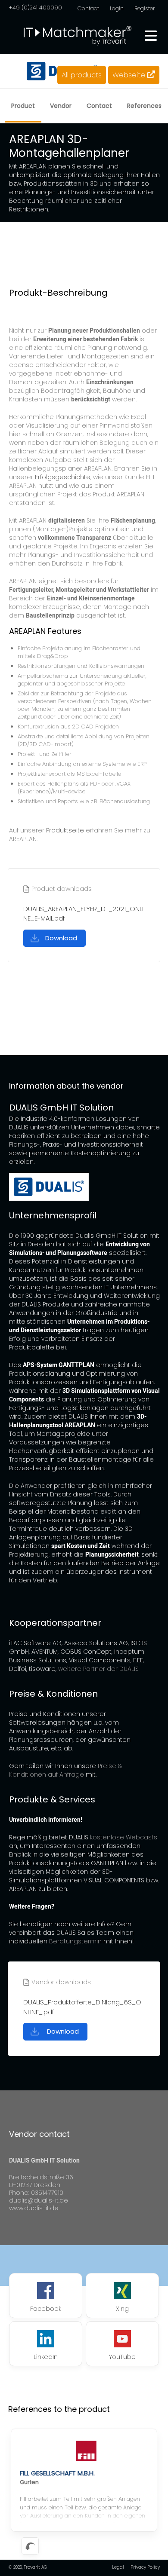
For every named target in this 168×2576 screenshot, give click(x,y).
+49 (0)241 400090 (35, 8)
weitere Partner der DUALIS (98, 1669)
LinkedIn (46, 2357)
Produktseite (65, 830)
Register (145, 8)
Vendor (61, 106)
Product (23, 106)
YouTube (122, 2357)
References (144, 106)
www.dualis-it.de (34, 2208)
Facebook (46, 2309)
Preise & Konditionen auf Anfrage (65, 1770)
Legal (118, 2567)
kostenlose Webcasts (124, 1837)
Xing (122, 2309)
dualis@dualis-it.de (39, 2200)
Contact (88, 8)
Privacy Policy (145, 2567)
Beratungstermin (75, 1941)
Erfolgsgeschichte (63, 477)
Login (117, 8)
